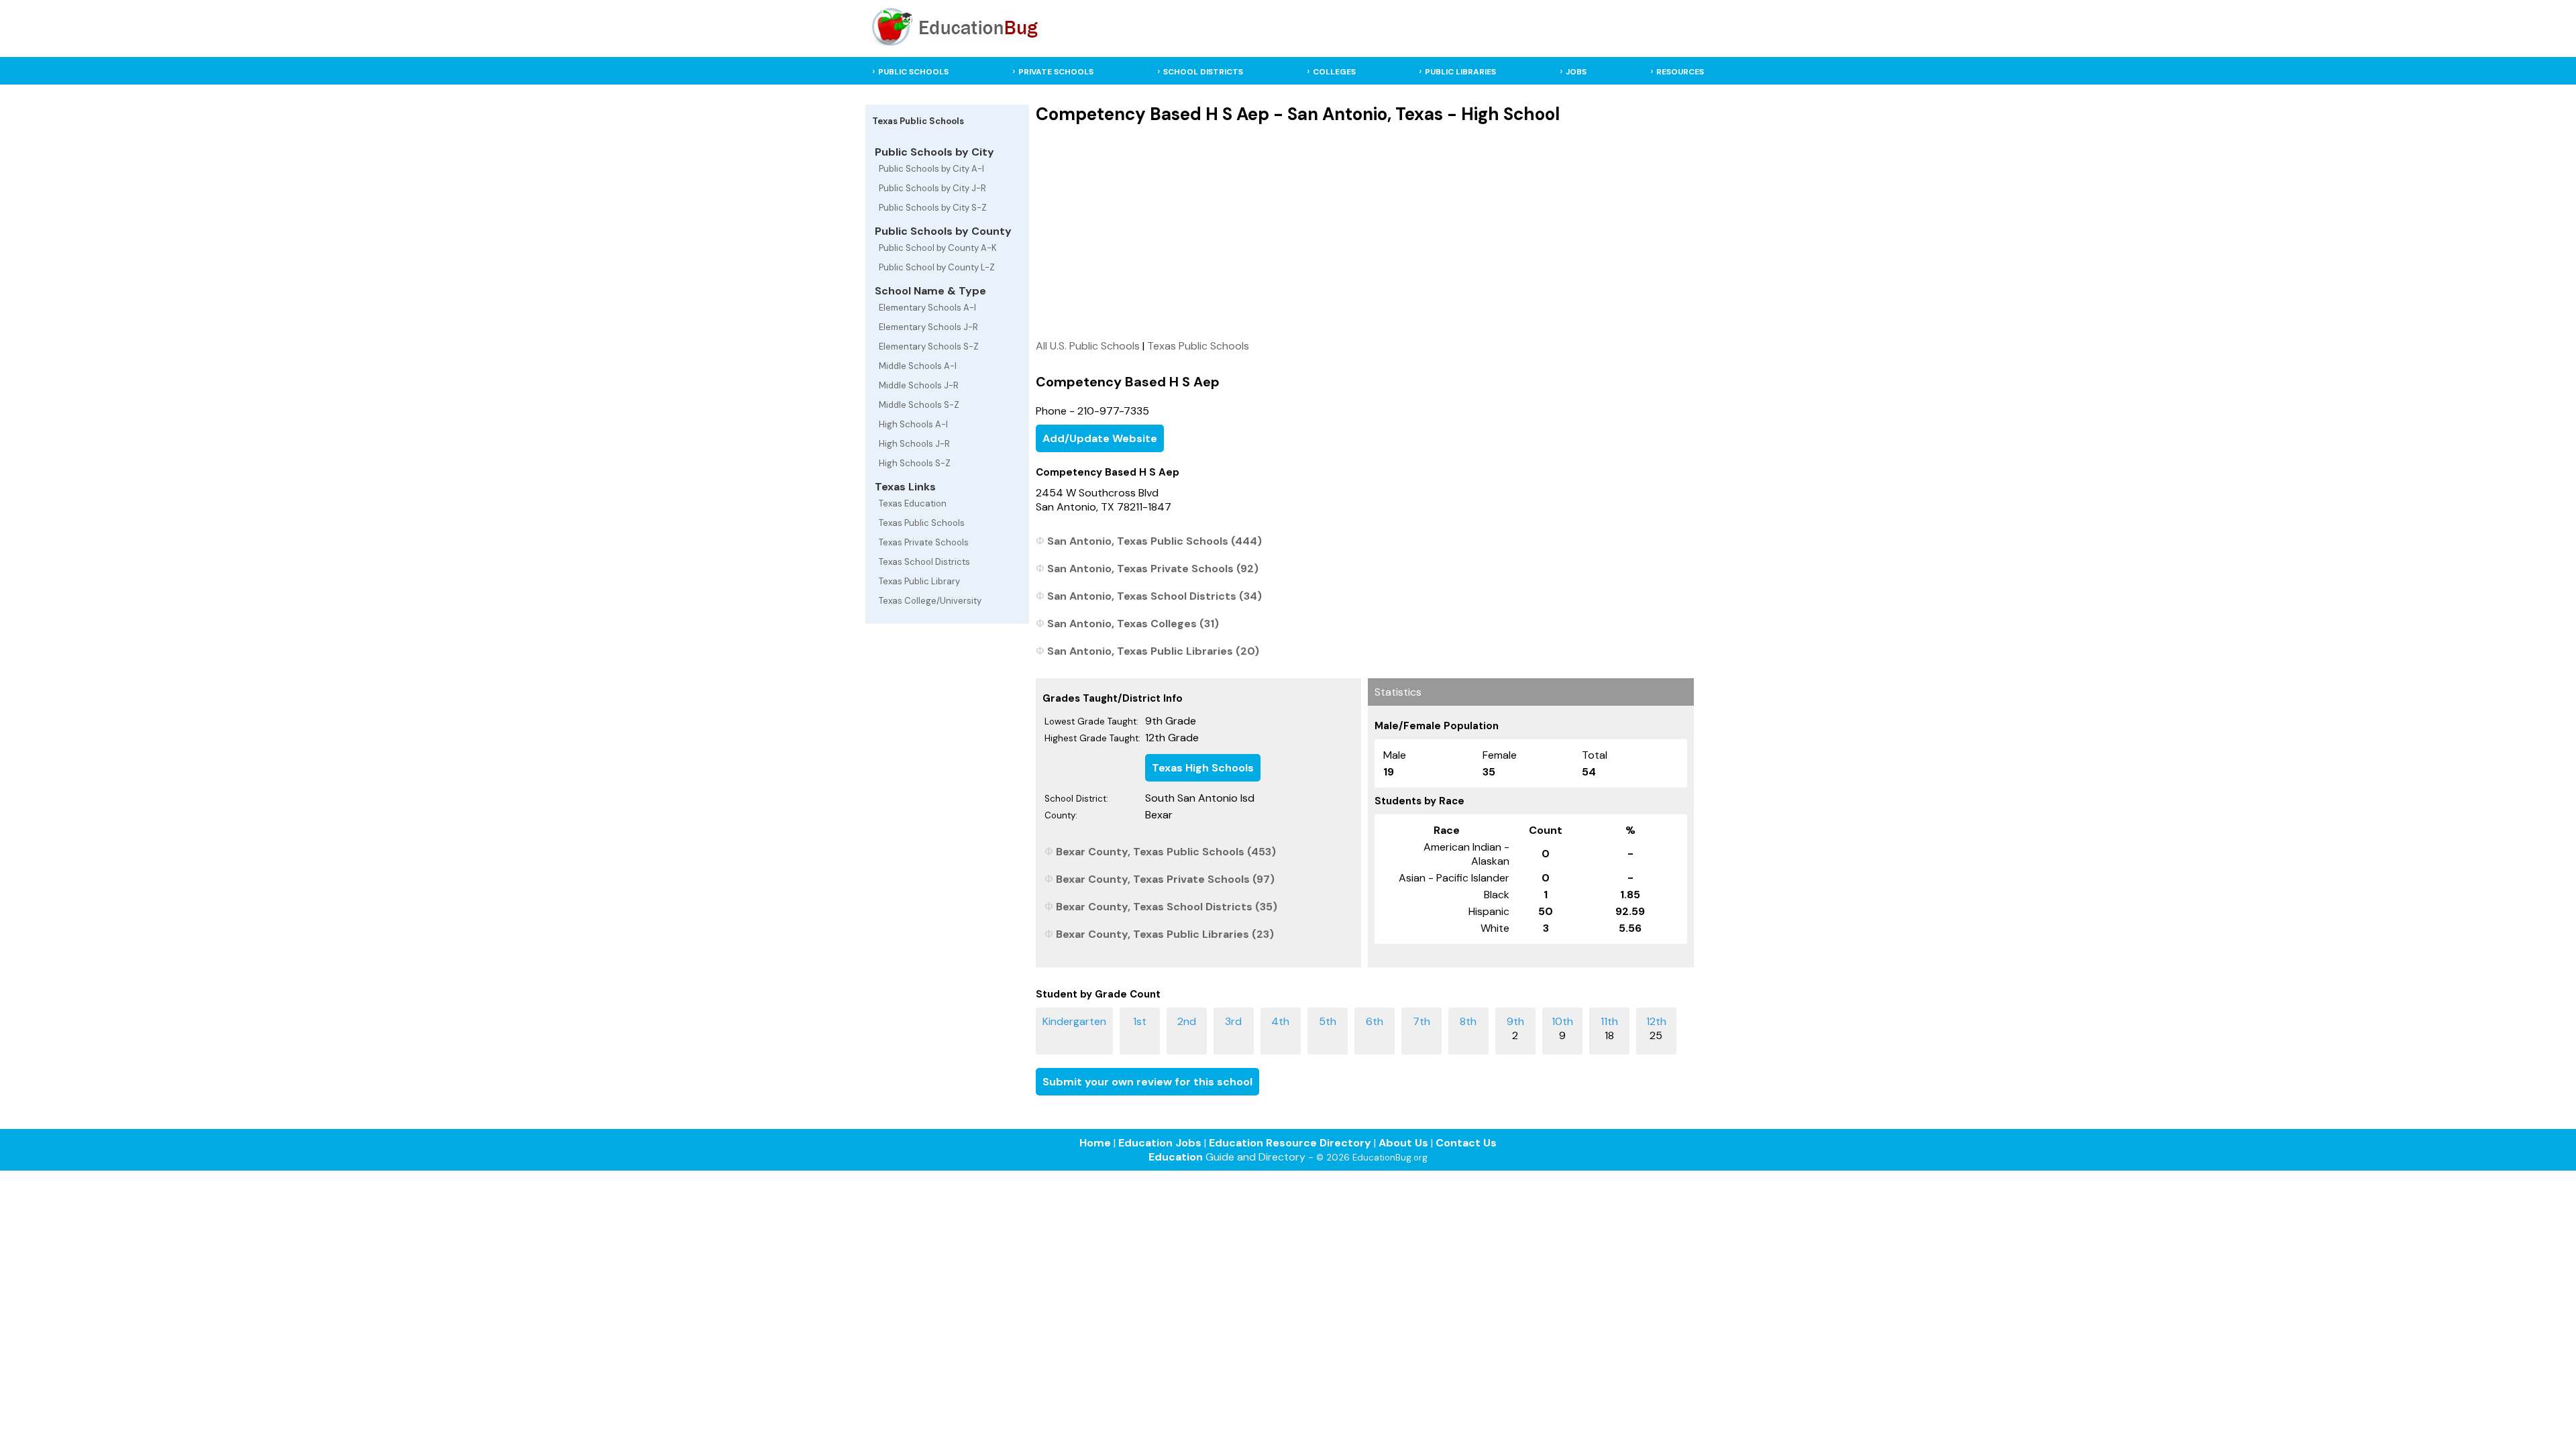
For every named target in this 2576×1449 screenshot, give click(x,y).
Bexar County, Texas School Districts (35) (1167, 907)
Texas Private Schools (924, 542)
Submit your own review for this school (1147, 1082)
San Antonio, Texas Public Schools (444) (1155, 541)
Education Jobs (1160, 1143)
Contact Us (1466, 1143)
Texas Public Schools (922, 523)
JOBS (1576, 72)
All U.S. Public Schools (1088, 346)
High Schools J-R (914, 444)
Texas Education (913, 503)
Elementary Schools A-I (927, 308)
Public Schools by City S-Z (933, 208)
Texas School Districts (924, 562)
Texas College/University (930, 601)
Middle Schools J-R (919, 385)
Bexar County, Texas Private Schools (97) (1165, 879)
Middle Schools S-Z (919, 405)
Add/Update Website (1100, 438)
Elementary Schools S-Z (929, 346)
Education (1176, 1157)
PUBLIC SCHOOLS (913, 72)
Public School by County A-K (938, 248)
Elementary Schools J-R (928, 327)
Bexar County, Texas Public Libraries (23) (1165, 934)
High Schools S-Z (915, 463)
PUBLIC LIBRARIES (1460, 72)
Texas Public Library (919, 581)
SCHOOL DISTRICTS (1203, 72)
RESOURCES (1680, 72)
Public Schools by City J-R (932, 188)
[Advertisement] (1364, 231)
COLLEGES (1334, 72)
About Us (1403, 1143)
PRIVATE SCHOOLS (1056, 72)
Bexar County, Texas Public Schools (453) (1166, 852)
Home (1095, 1143)
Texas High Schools (1203, 768)
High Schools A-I (913, 424)
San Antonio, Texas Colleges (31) (1133, 624)
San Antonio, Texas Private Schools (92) (1153, 569)
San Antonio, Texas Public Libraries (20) (1153, 651)
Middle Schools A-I (918, 366)
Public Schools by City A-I (931, 169)
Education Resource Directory (1290, 1143)
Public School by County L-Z (937, 267)
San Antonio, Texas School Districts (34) (1155, 596)
